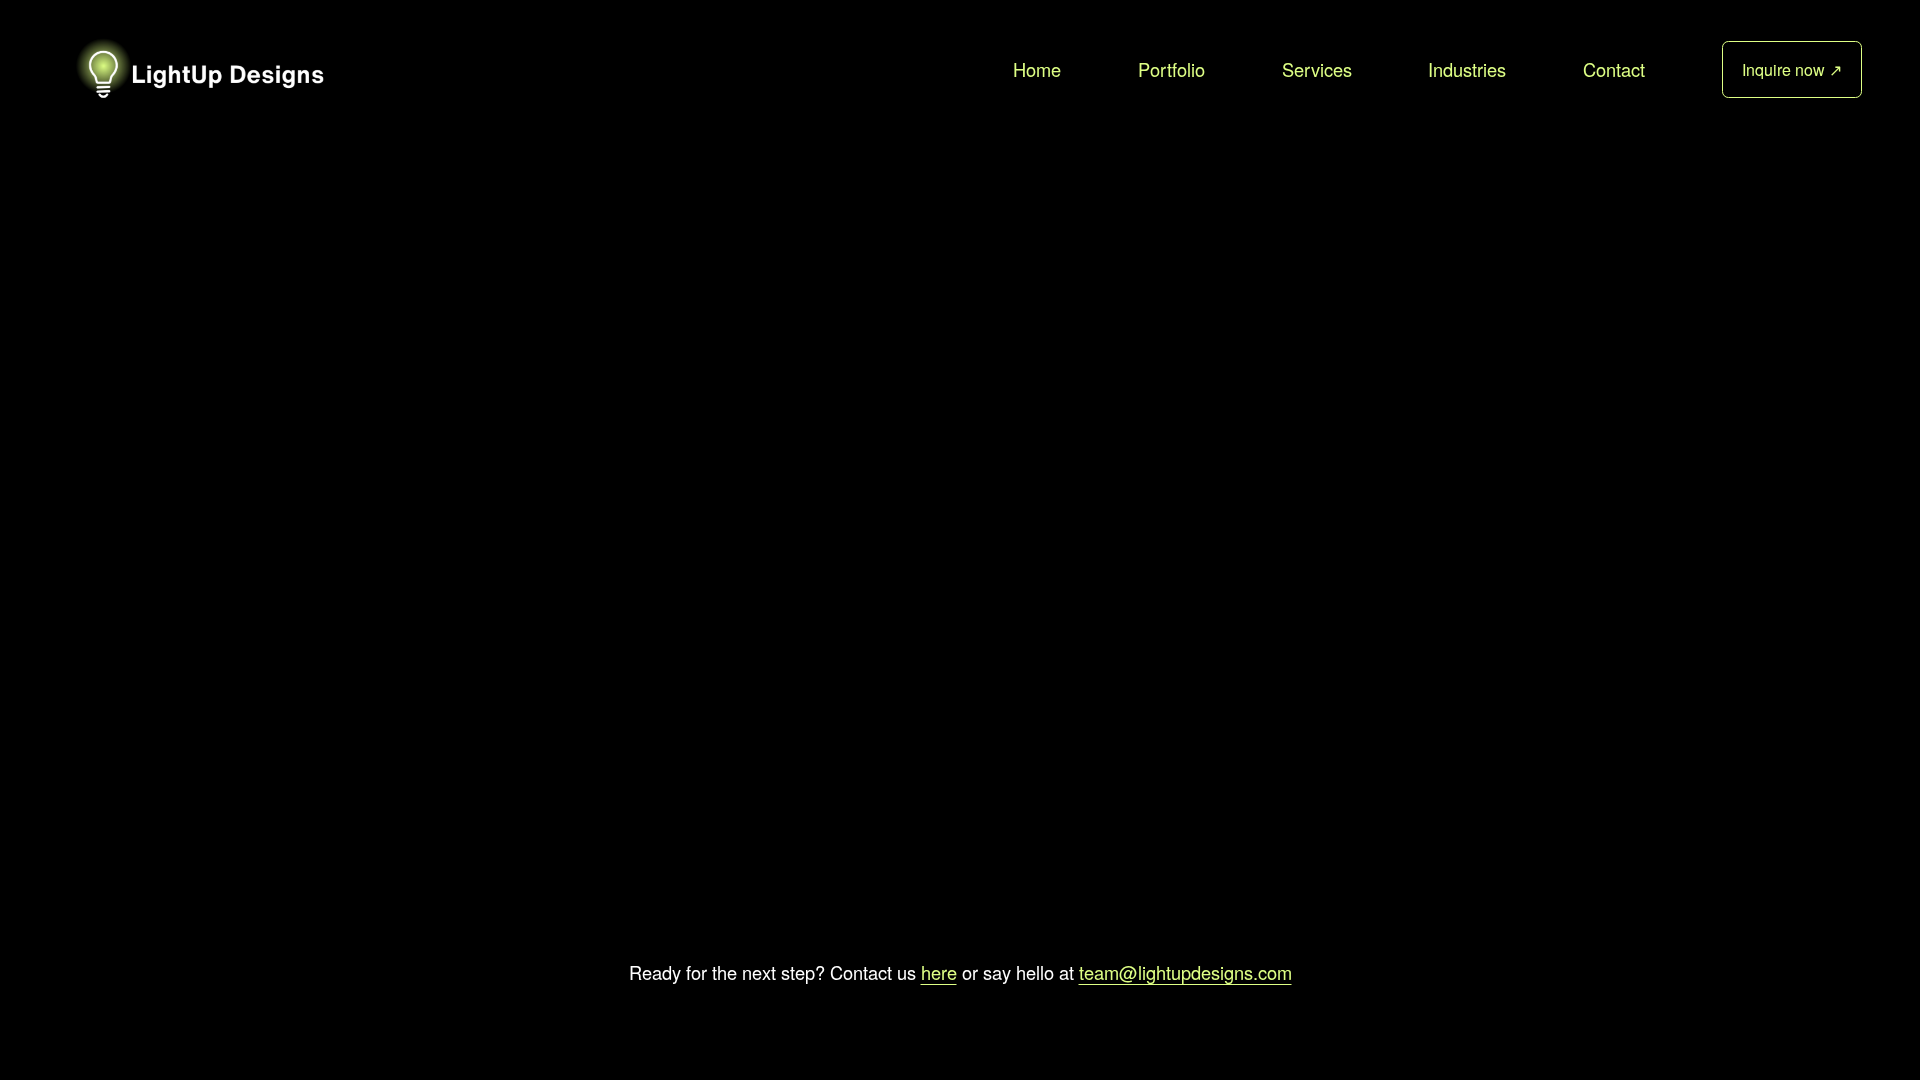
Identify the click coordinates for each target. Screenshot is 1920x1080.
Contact (1614, 69)
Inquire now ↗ (1792, 69)
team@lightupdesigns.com (1185, 972)
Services (1317, 69)
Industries (1467, 69)
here (939, 972)
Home (1037, 69)
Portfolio (1171, 69)
